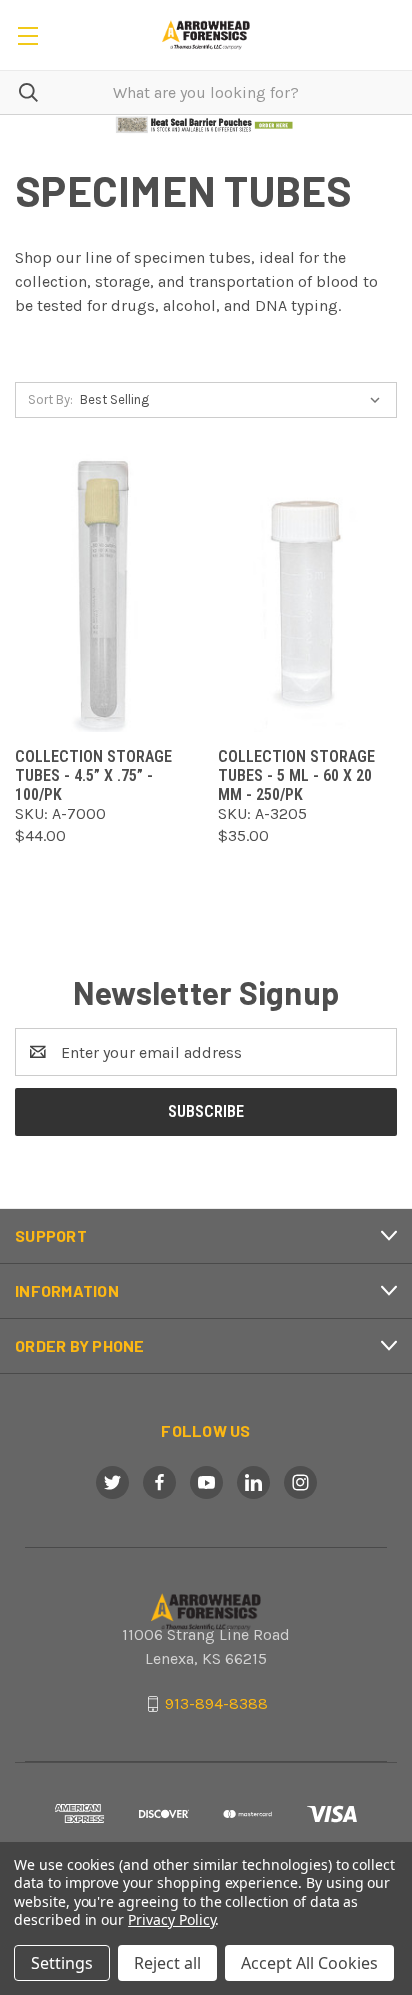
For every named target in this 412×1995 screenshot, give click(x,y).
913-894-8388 (216, 1703)
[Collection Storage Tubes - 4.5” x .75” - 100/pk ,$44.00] (104, 592)
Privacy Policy (171, 1919)
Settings (62, 1963)
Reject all (167, 1963)
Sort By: (50, 399)
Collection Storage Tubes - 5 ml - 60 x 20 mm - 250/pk (296, 775)
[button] (206, 125)
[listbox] (234, 400)
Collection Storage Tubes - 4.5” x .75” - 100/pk (93, 775)
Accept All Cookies (309, 1963)
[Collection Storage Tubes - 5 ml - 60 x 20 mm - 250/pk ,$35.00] (307, 592)
